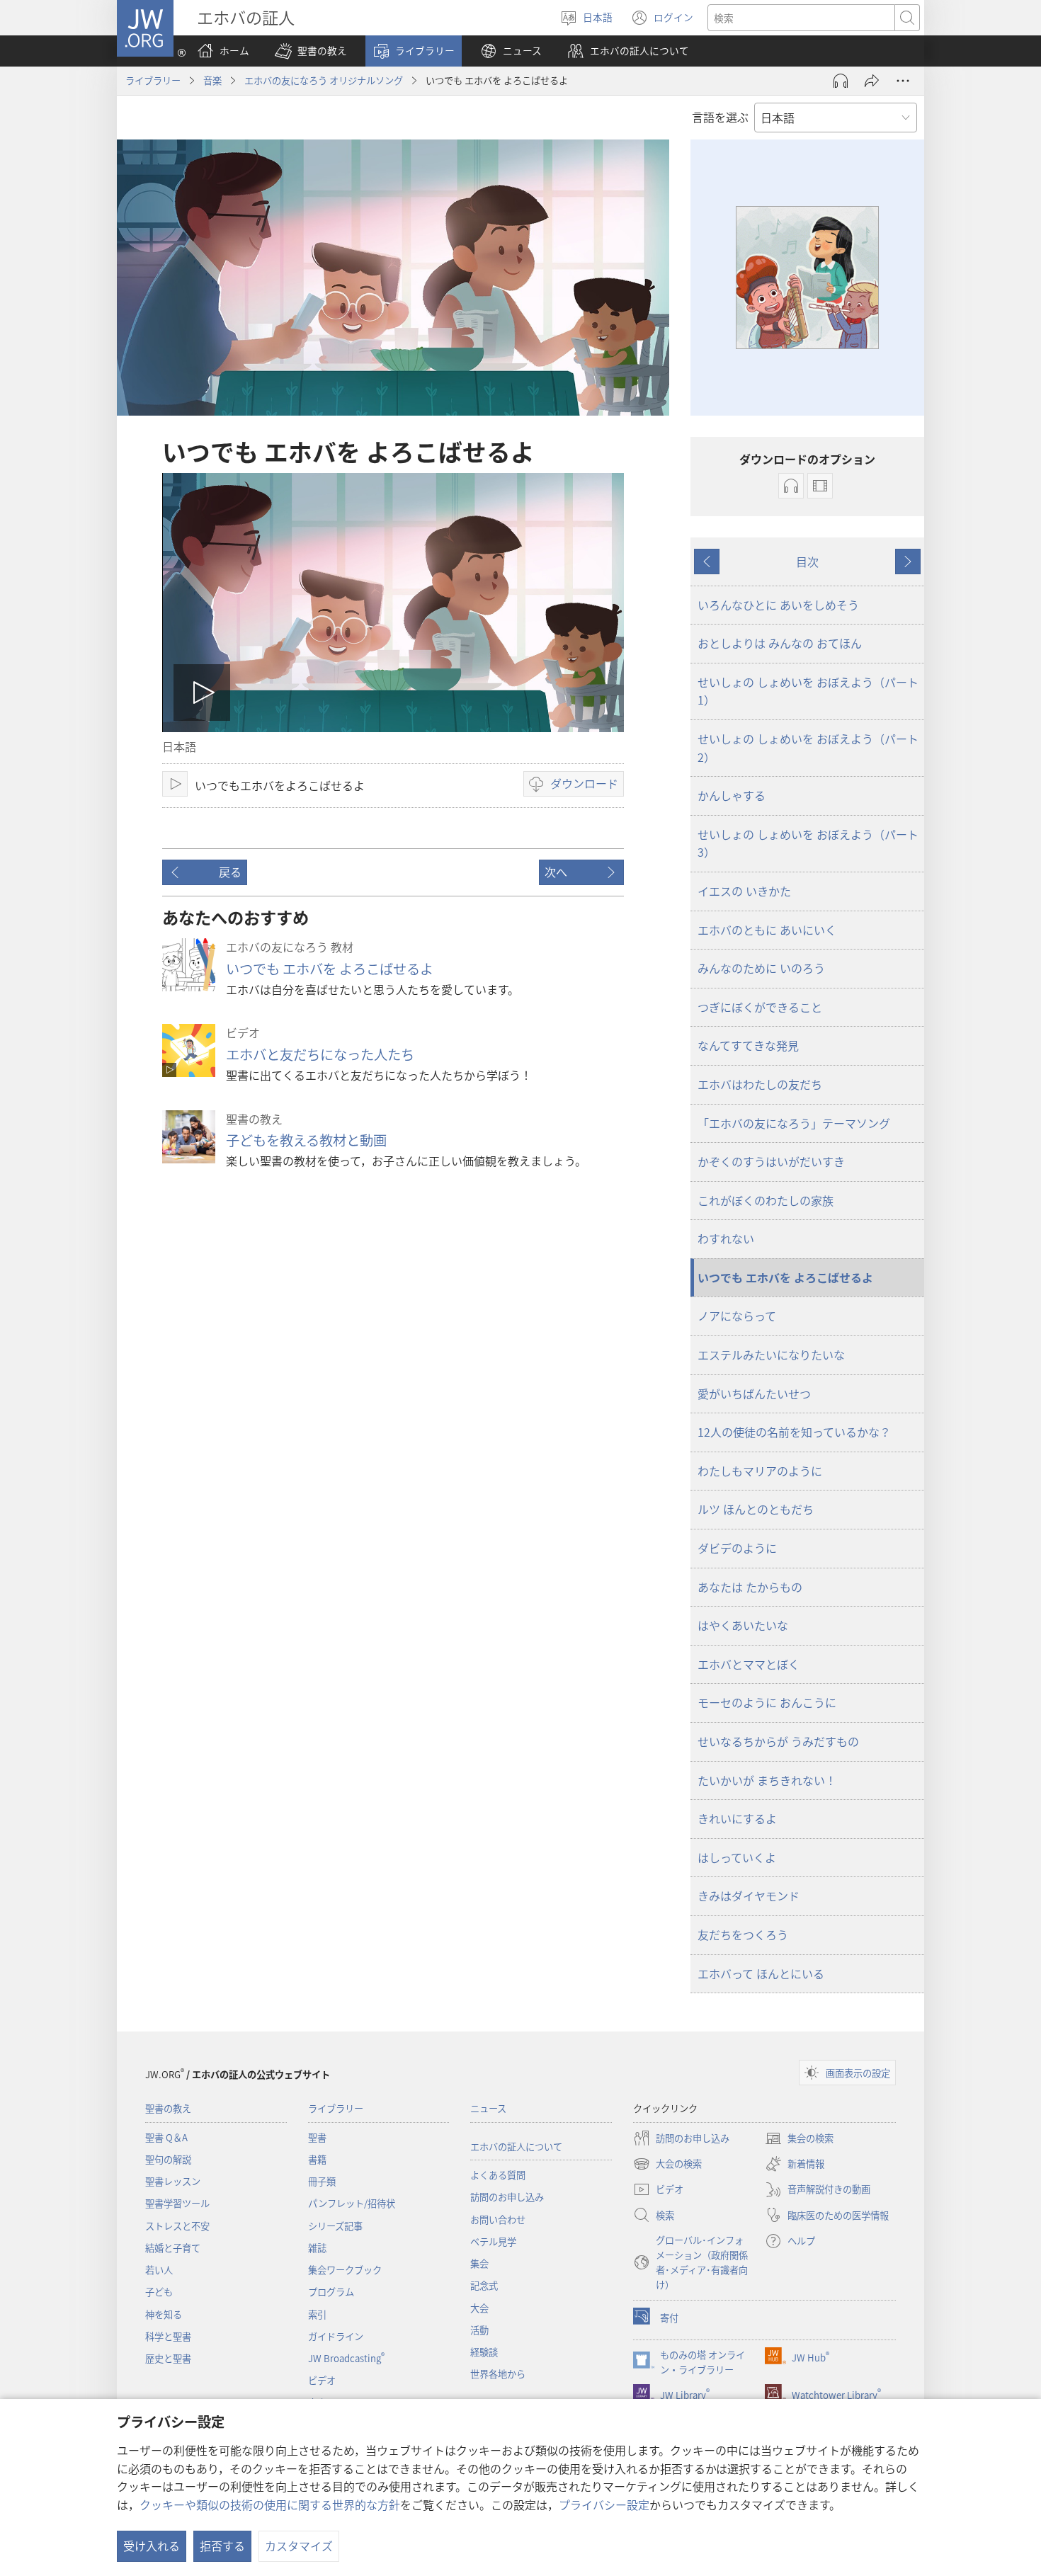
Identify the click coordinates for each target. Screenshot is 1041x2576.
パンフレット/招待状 (352, 2203)
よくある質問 (498, 2175)
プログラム (331, 2292)
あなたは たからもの (750, 1587)
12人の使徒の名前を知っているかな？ (794, 1432)
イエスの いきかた (744, 891)
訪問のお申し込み (507, 2197)
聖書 (317, 2137)
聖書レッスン (173, 2181)
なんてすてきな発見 (748, 1045)
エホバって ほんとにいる (761, 1973)
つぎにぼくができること (760, 1007)
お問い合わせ (498, 2219)
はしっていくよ (737, 1857)
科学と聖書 (168, 2336)
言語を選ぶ (720, 117)
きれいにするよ (737, 1818)
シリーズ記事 (335, 2226)
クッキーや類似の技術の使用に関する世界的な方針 (270, 2504)
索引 (317, 2314)
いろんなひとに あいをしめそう (778, 605)
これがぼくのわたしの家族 (766, 1200)
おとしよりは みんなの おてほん (780, 643)
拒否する (222, 2546)
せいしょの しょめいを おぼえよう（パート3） (808, 843)
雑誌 (317, 2248)
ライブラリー (153, 80)
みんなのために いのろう (761, 968)
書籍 (317, 2159)
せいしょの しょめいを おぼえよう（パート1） (808, 691)
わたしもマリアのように (760, 1471)
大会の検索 (667, 2165)
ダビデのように (737, 1548)
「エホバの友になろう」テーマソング (794, 1123)
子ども (159, 2292)
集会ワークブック (345, 2270)
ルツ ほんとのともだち (756, 1509)
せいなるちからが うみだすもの (778, 1741)
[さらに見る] (903, 81)
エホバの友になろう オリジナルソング (324, 80)
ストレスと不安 (177, 2226)
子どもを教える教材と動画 (306, 1140)
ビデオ (322, 2380)
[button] (311, 51)
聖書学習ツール (177, 2203)
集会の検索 (799, 2139)
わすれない (726, 1238)
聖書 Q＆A (166, 2137)
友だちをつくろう (743, 1934)
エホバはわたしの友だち (760, 1084)
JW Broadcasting (346, 2358)
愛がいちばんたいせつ (754, 1394)
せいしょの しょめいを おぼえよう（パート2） (808, 748)
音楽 (212, 80)
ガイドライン (336, 2336)
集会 (479, 2263)
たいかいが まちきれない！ (767, 1780)
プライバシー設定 (604, 2504)
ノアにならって (737, 1316)
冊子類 (322, 2181)
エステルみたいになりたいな (771, 1355)
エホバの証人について (516, 2147)
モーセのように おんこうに (767, 1702)
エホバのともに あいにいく (767, 930)
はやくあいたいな (743, 1625)
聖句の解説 (168, 2159)
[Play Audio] (841, 81)
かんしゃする (732, 795)
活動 (479, 2330)
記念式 (484, 2285)
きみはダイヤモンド (749, 1896)
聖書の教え (168, 2108)
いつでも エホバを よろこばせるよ (330, 969)
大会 (479, 2308)
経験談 (484, 2352)
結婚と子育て (173, 2248)
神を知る (164, 2314)
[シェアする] (872, 81)
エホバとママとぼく (749, 1664)
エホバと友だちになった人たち (320, 1054)
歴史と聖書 (168, 2358)
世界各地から (498, 2374)
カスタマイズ (299, 2546)
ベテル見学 (493, 2241)
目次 (807, 562)
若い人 (159, 2270)
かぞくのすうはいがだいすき (771, 1161)
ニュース (488, 2108)
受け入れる (152, 2546)
